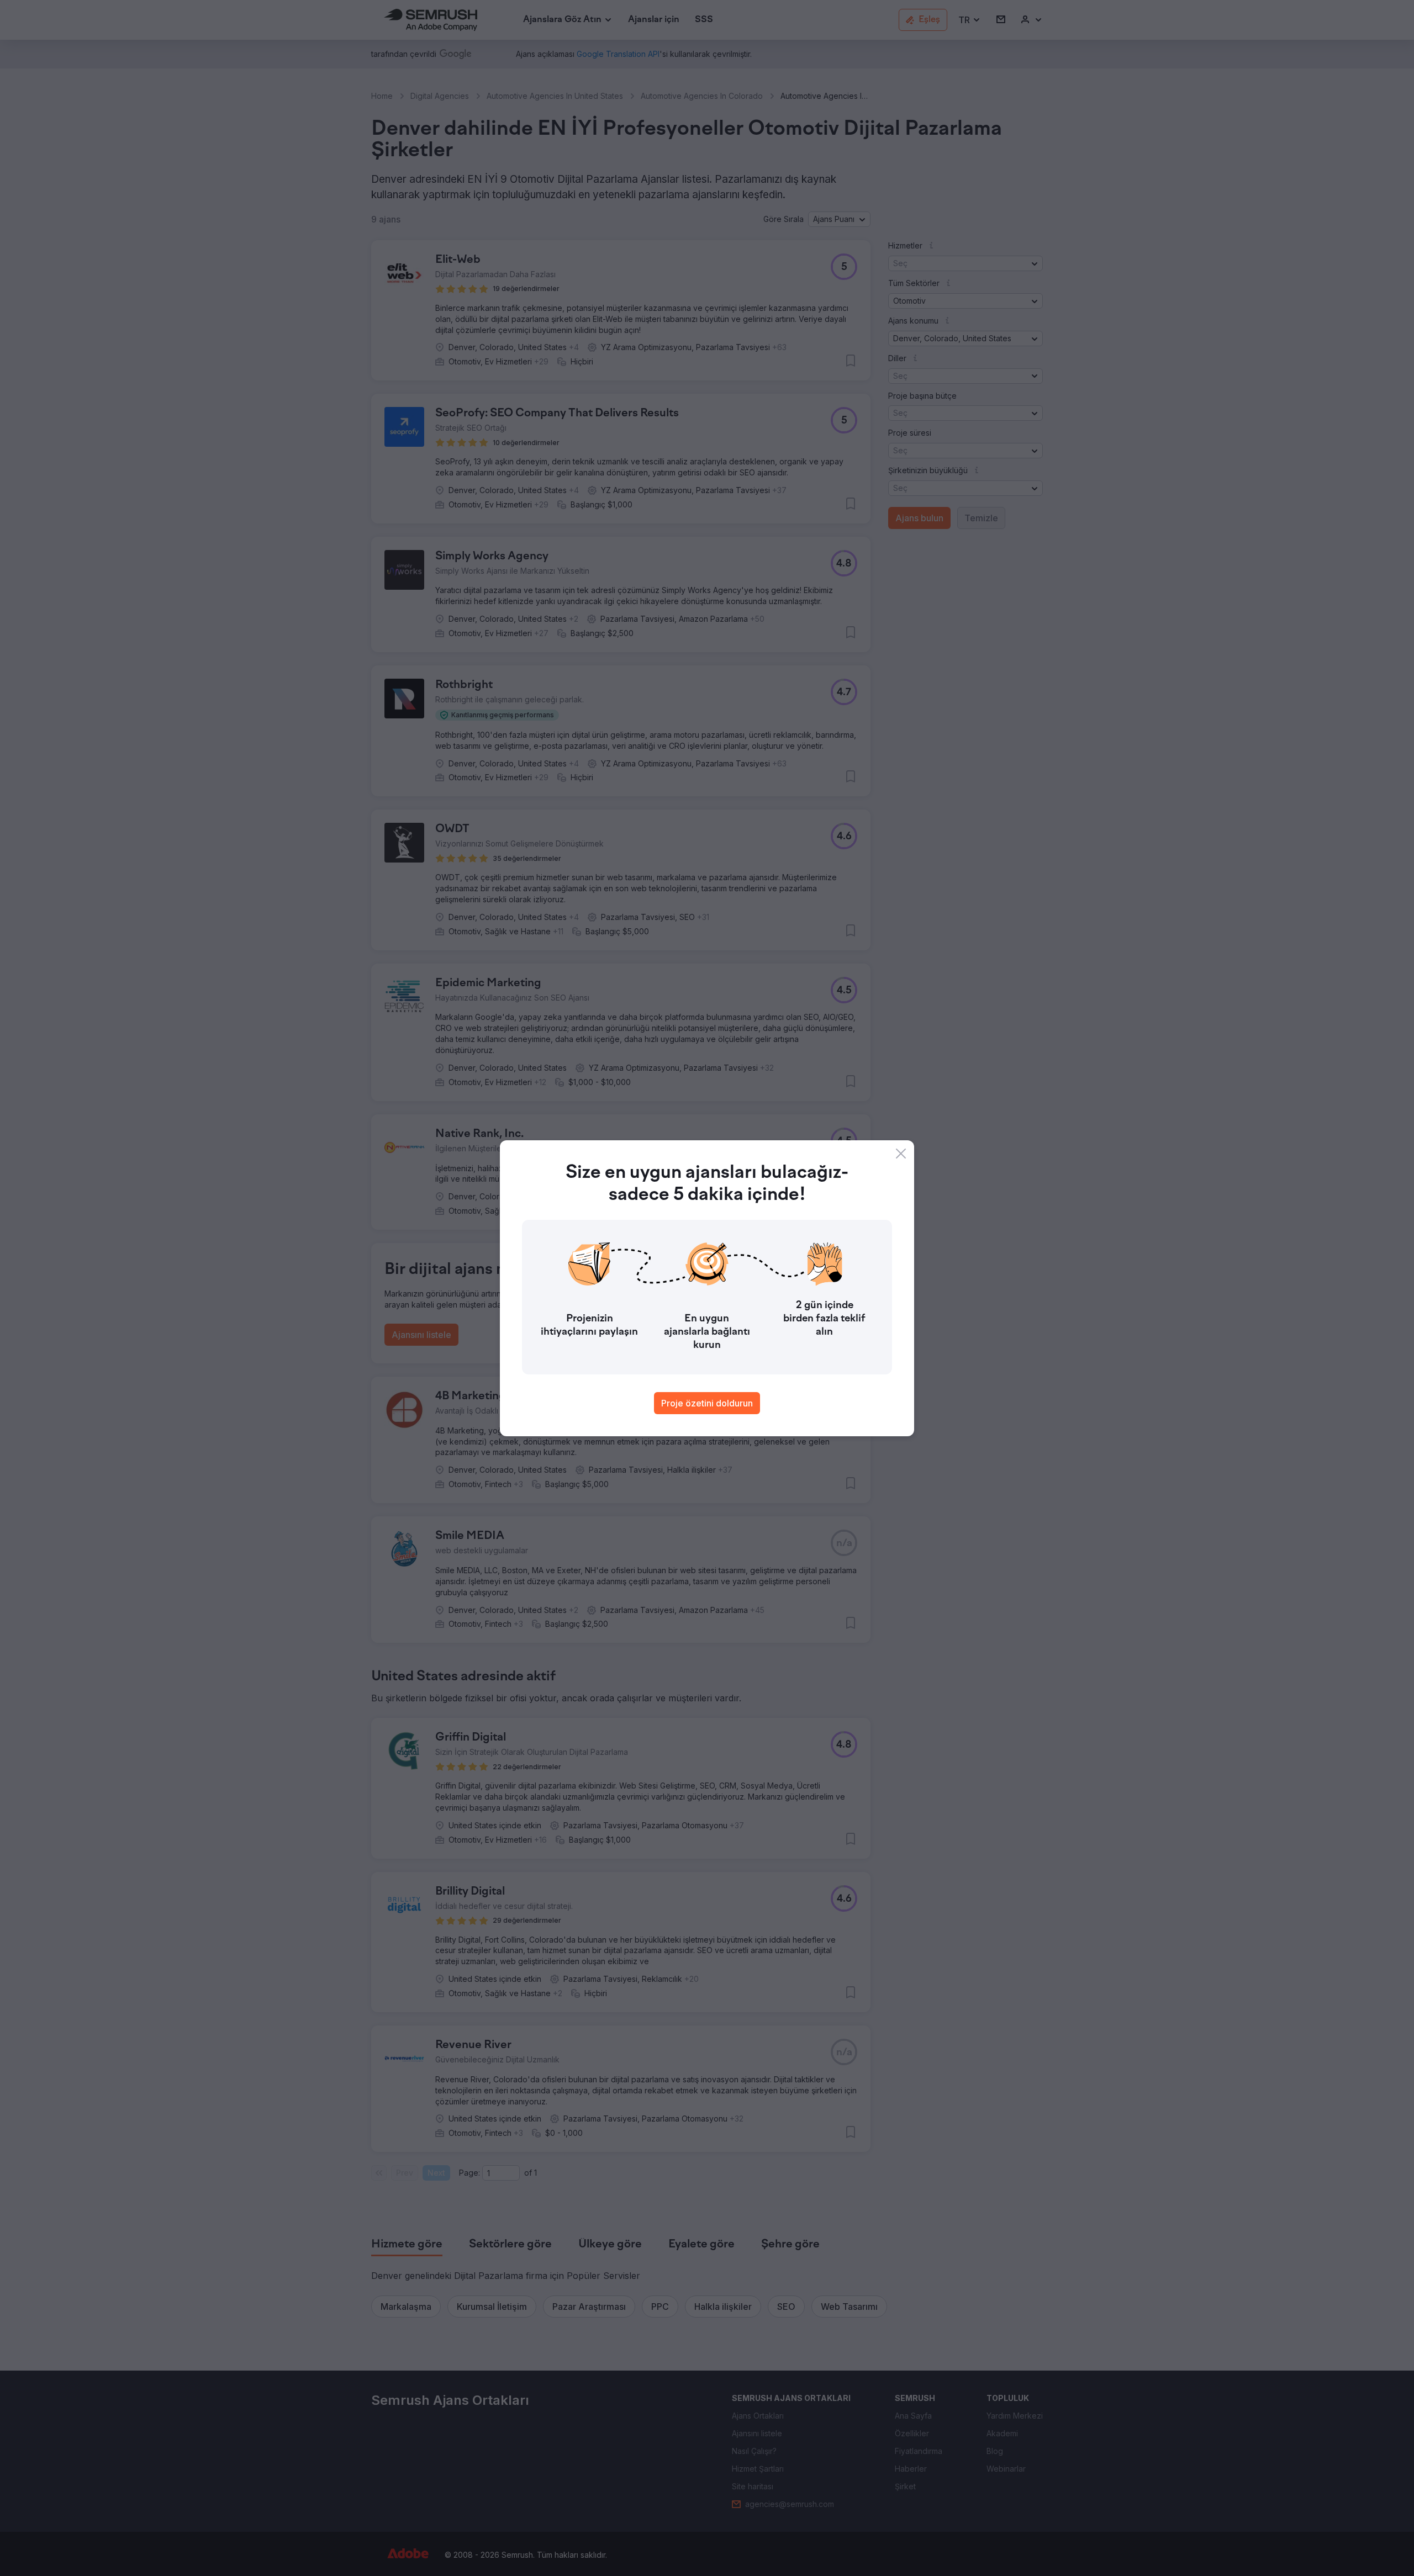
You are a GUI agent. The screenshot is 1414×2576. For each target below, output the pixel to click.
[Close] (901, 1154)
